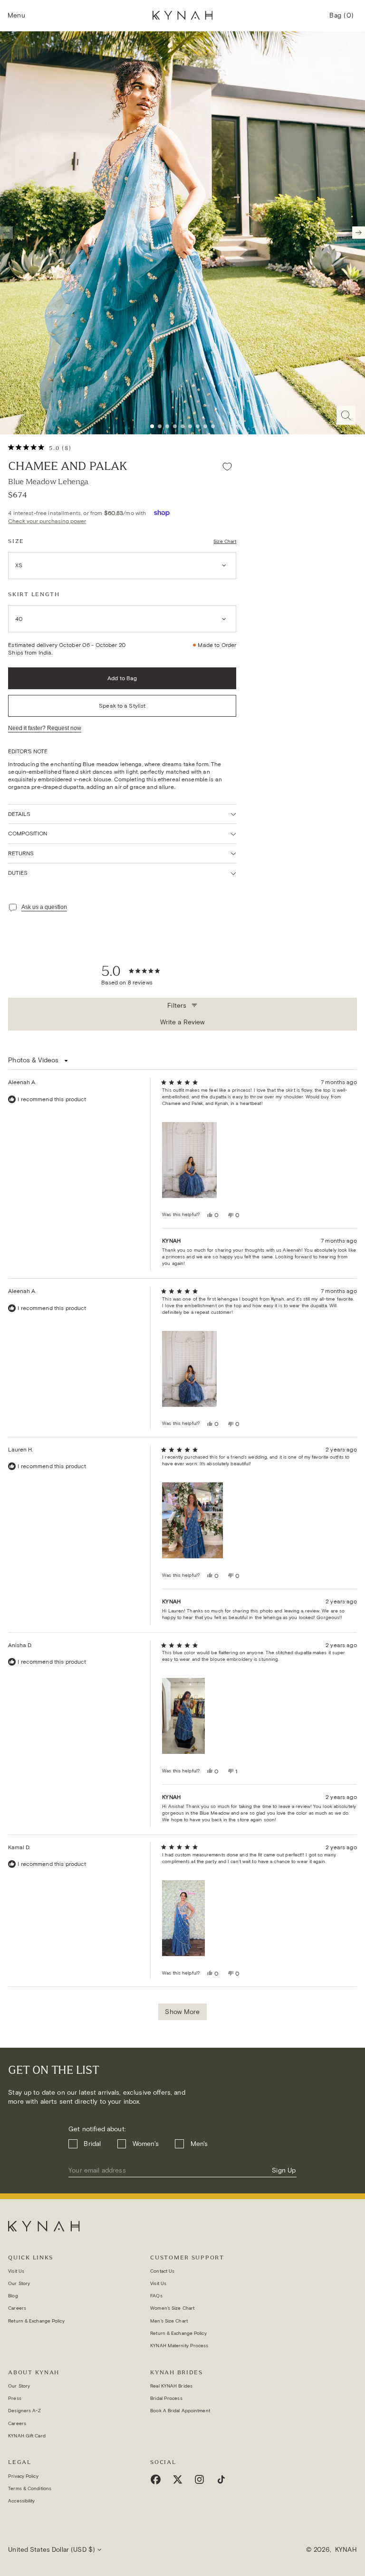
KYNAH (346, 2550)
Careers (17, 2308)
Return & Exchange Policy (36, 2321)
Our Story (19, 2283)
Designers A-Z (24, 2411)
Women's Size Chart (172, 2308)
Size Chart (225, 541)
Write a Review (184, 1024)
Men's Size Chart (169, 2321)
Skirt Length (34, 594)
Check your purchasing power (47, 521)
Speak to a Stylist (122, 706)
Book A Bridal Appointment (180, 2411)
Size (16, 541)
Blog (13, 2296)
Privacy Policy (23, 2476)
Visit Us (16, 2271)
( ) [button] (342, 19)
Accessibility (21, 2501)
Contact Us (162, 2271)
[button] (16, 16)
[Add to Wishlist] (227, 466)
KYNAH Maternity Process (179, 2346)
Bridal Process (166, 2398)
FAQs (156, 2296)
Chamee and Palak (67, 466)
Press (15, 2398)
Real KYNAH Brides (171, 2386)
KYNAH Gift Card (27, 2436)
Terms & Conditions (30, 2488)
